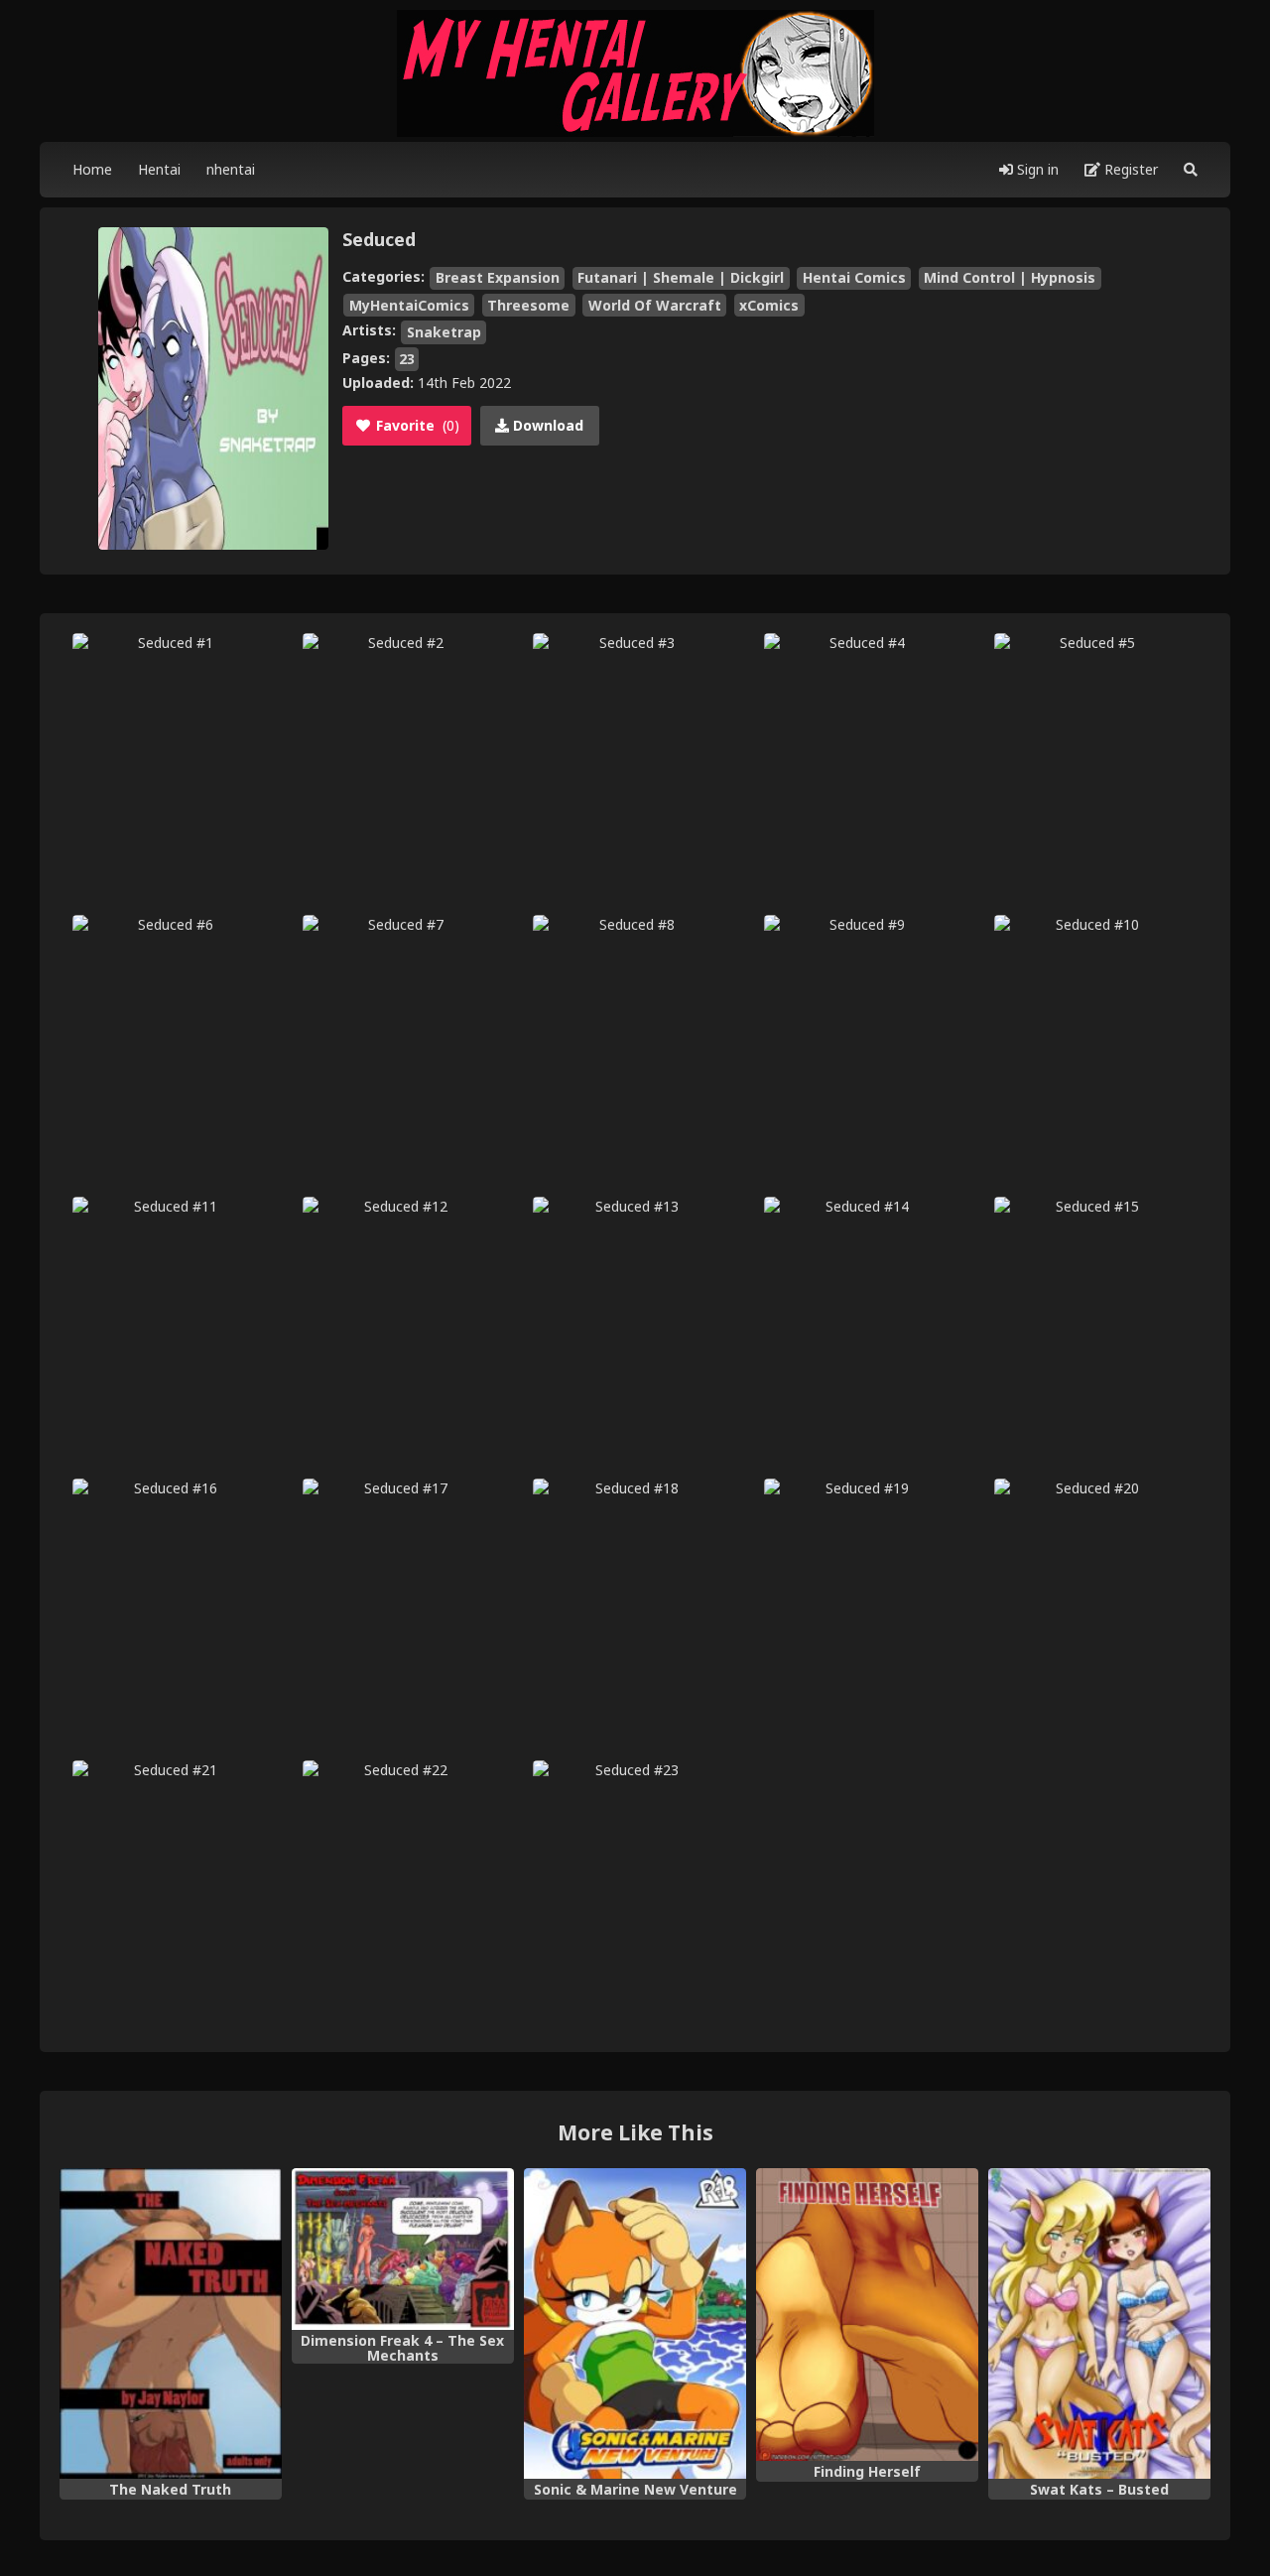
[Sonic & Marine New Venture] (635, 2324)
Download (546, 425)
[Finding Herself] (867, 2315)
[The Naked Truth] (171, 2324)
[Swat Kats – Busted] (1099, 2324)
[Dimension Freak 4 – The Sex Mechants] (403, 2250)
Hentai (159, 169)
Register (1129, 169)
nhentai (231, 169)
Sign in (1036, 169)
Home (92, 169)
